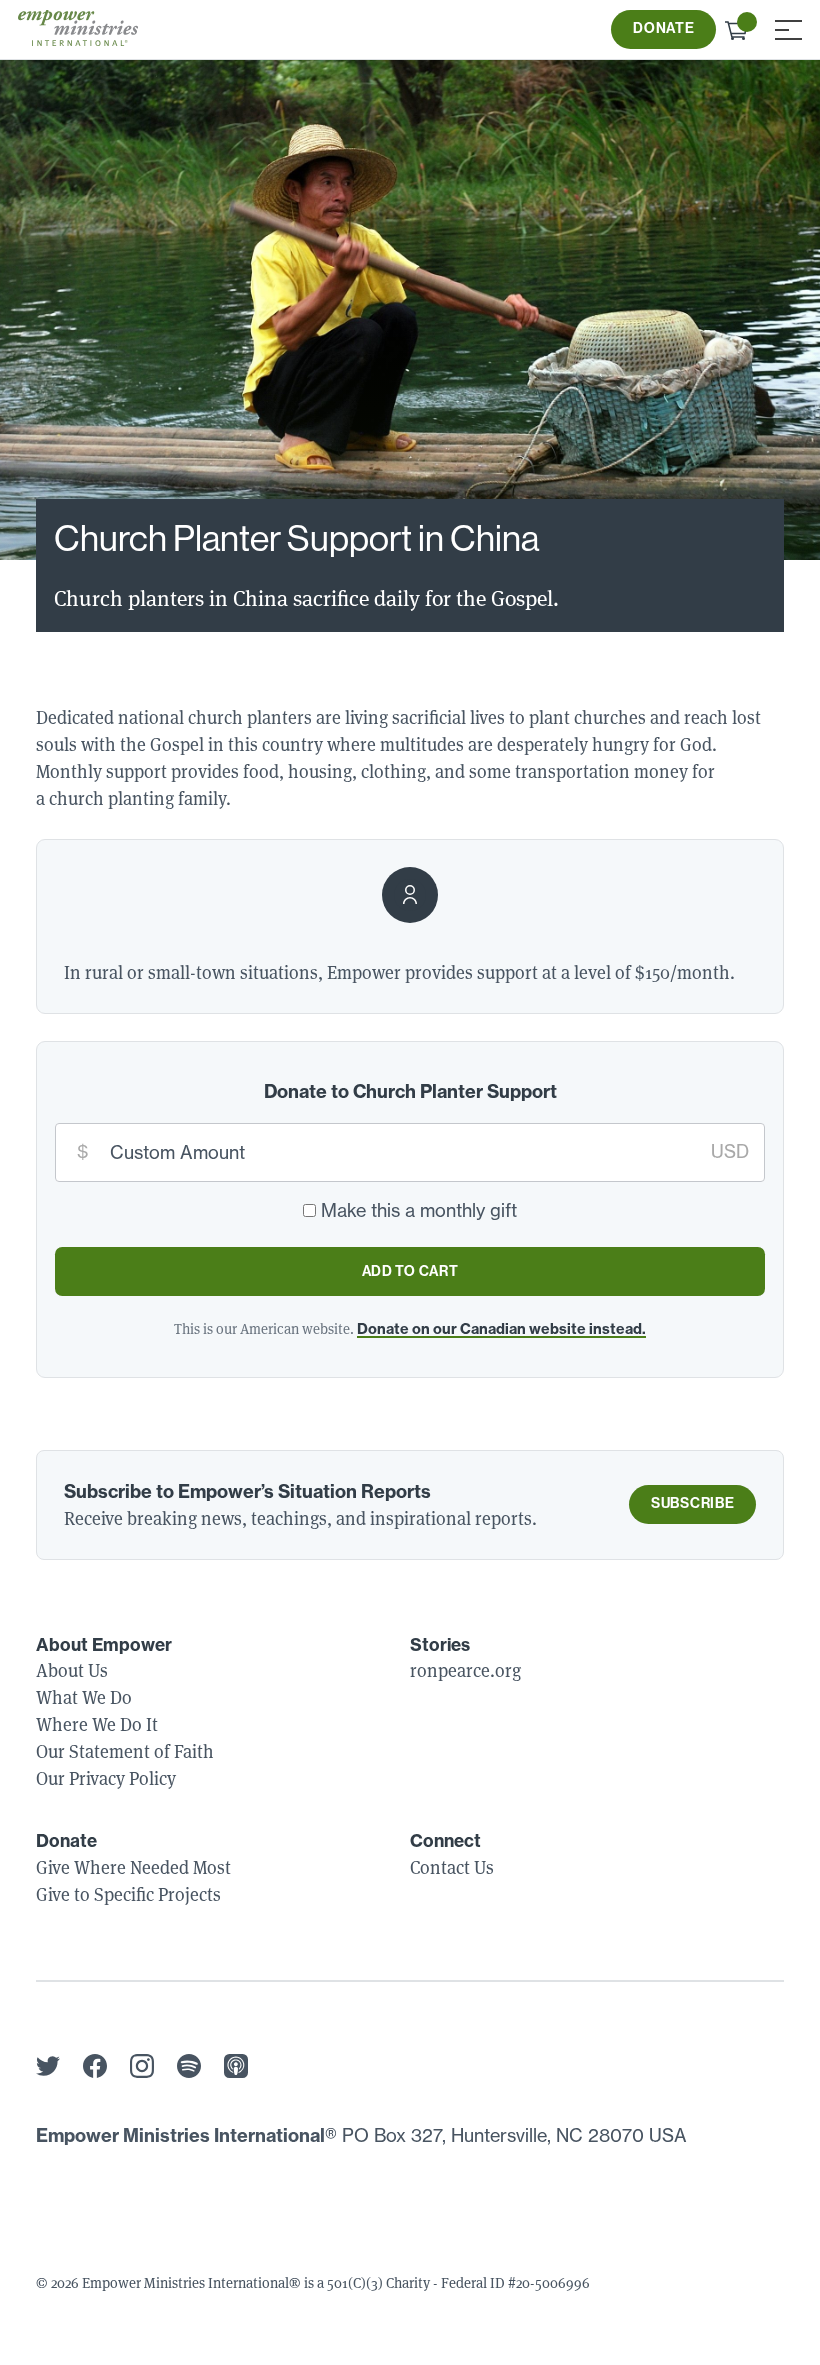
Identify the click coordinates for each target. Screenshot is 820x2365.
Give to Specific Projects (128, 1894)
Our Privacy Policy (106, 1778)
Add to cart (410, 1271)
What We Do (84, 1697)
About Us (72, 1670)
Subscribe (692, 1503)
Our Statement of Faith (125, 1751)
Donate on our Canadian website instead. (501, 1329)
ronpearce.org (465, 1670)
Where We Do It (97, 1724)
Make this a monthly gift (419, 1210)
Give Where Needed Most (133, 1867)
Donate (663, 28)
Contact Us (452, 1867)
